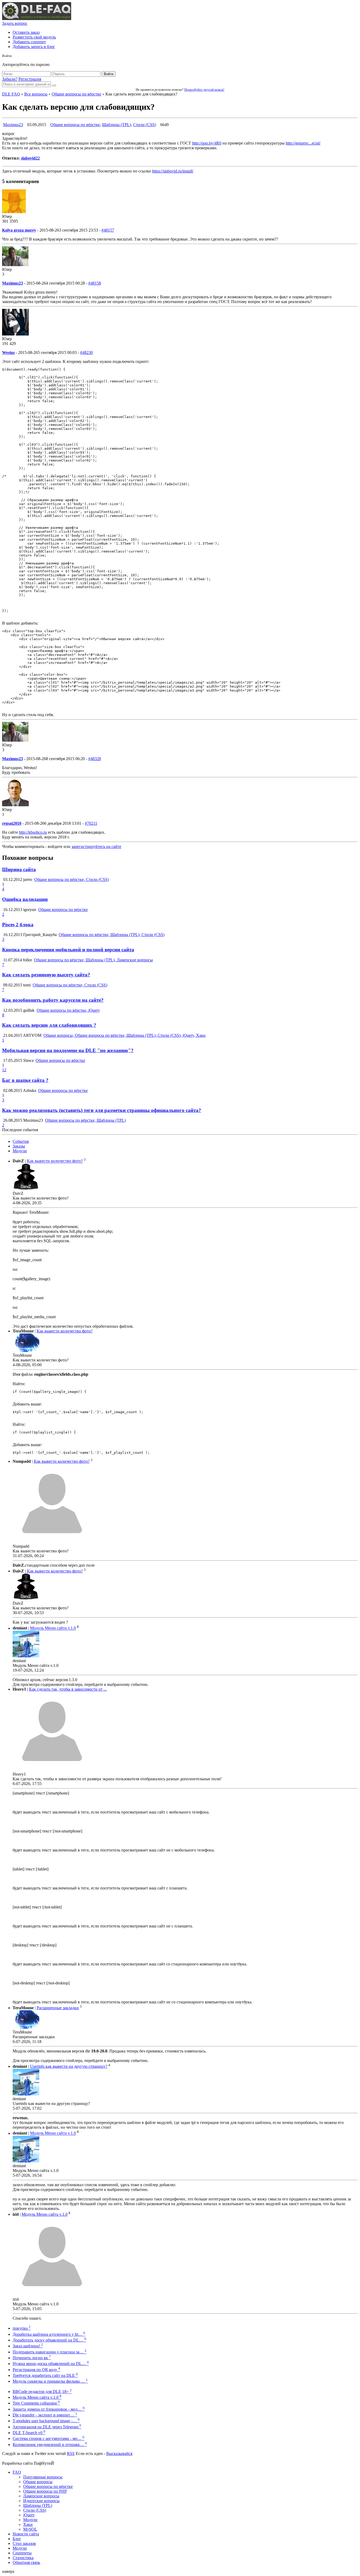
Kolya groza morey (19, 230)
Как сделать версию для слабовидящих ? (49, 1025)
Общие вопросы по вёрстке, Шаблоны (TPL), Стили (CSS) (112, 935)
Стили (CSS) (145, 125)
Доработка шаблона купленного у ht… (49, 2334)
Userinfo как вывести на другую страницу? (69, 2066)
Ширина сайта (19, 869)
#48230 (86, 352)
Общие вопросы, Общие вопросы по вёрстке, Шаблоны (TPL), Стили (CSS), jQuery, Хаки (125, 1035)
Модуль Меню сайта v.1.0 (53, 1628)
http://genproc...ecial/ (303, 143)
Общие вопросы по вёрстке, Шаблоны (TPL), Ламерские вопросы (93, 960)
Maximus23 (13, 125)
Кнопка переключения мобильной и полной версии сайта (68, 950)
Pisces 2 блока (18, 925)
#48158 (95, 283)
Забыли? (10, 79)
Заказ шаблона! (28, 2346)
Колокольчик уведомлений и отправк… (50, 2445)
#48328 (95, 759)
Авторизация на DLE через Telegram (47, 2427)
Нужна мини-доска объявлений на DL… (51, 2364)
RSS (71, 2453)
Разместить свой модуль (34, 37)
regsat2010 (12, 823)
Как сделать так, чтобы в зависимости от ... (68, 1689)
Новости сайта (26, 2534)
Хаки (28, 2524)
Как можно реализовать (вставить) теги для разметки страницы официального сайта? (102, 1110)
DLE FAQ (11, 94)
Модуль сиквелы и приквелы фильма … (50, 2381)
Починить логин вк (32, 2358)
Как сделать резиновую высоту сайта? (46, 975)
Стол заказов (24, 2543)
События (21, 1141)
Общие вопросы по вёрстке (76, 94)
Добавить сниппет (29, 42)
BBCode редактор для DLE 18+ (42, 2392)
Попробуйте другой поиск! (204, 90)
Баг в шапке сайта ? (25, 1080)
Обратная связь (26, 2562)
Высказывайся (119, 2453)
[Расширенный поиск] (54, 85)
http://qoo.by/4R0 (207, 143)
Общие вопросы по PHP (45, 2491)
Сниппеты (22, 2553)
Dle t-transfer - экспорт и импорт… (45, 2415)
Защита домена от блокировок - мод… (49, 2409)
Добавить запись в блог (34, 47)
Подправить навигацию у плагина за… (50, 2352)
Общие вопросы (38, 2482)
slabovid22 (30, 158)
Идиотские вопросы (41, 2501)
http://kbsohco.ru (33, 832)
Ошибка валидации (25, 899)
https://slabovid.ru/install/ (173, 171)
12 (4, 1070)
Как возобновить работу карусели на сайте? (53, 1000)
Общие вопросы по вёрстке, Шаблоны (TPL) (85, 1120)
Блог (17, 2539)
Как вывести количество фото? (55, 1161)
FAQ (17, 2472)
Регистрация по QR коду (36, 2370)
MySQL (30, 2529)
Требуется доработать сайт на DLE (45, 2375)
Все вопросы (36, 94)
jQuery (29, 2515)
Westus (8, 352)
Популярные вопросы (43, 2477)
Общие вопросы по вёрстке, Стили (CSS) (72, 879)
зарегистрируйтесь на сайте (96, 846)
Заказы (19, 1146)
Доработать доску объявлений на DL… (49, 2340)
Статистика (23, 2558)
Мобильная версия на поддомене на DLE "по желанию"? (68, 1050)
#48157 (108, 230)
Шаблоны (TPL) (116, 125)
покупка (22, 2328)
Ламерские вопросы (41, 2496)
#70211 (91, 823)
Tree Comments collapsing (36, 2403)
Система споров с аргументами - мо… (48, 2438)
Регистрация (30, 79)
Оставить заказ (26, 32)
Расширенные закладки (58, 2008)
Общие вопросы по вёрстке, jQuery (68, 1010)
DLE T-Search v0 (29, 2433)
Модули (20, 1151)
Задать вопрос (15, 23)
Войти (109, 74)
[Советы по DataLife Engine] (37, 19)
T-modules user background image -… (46, 2421)
